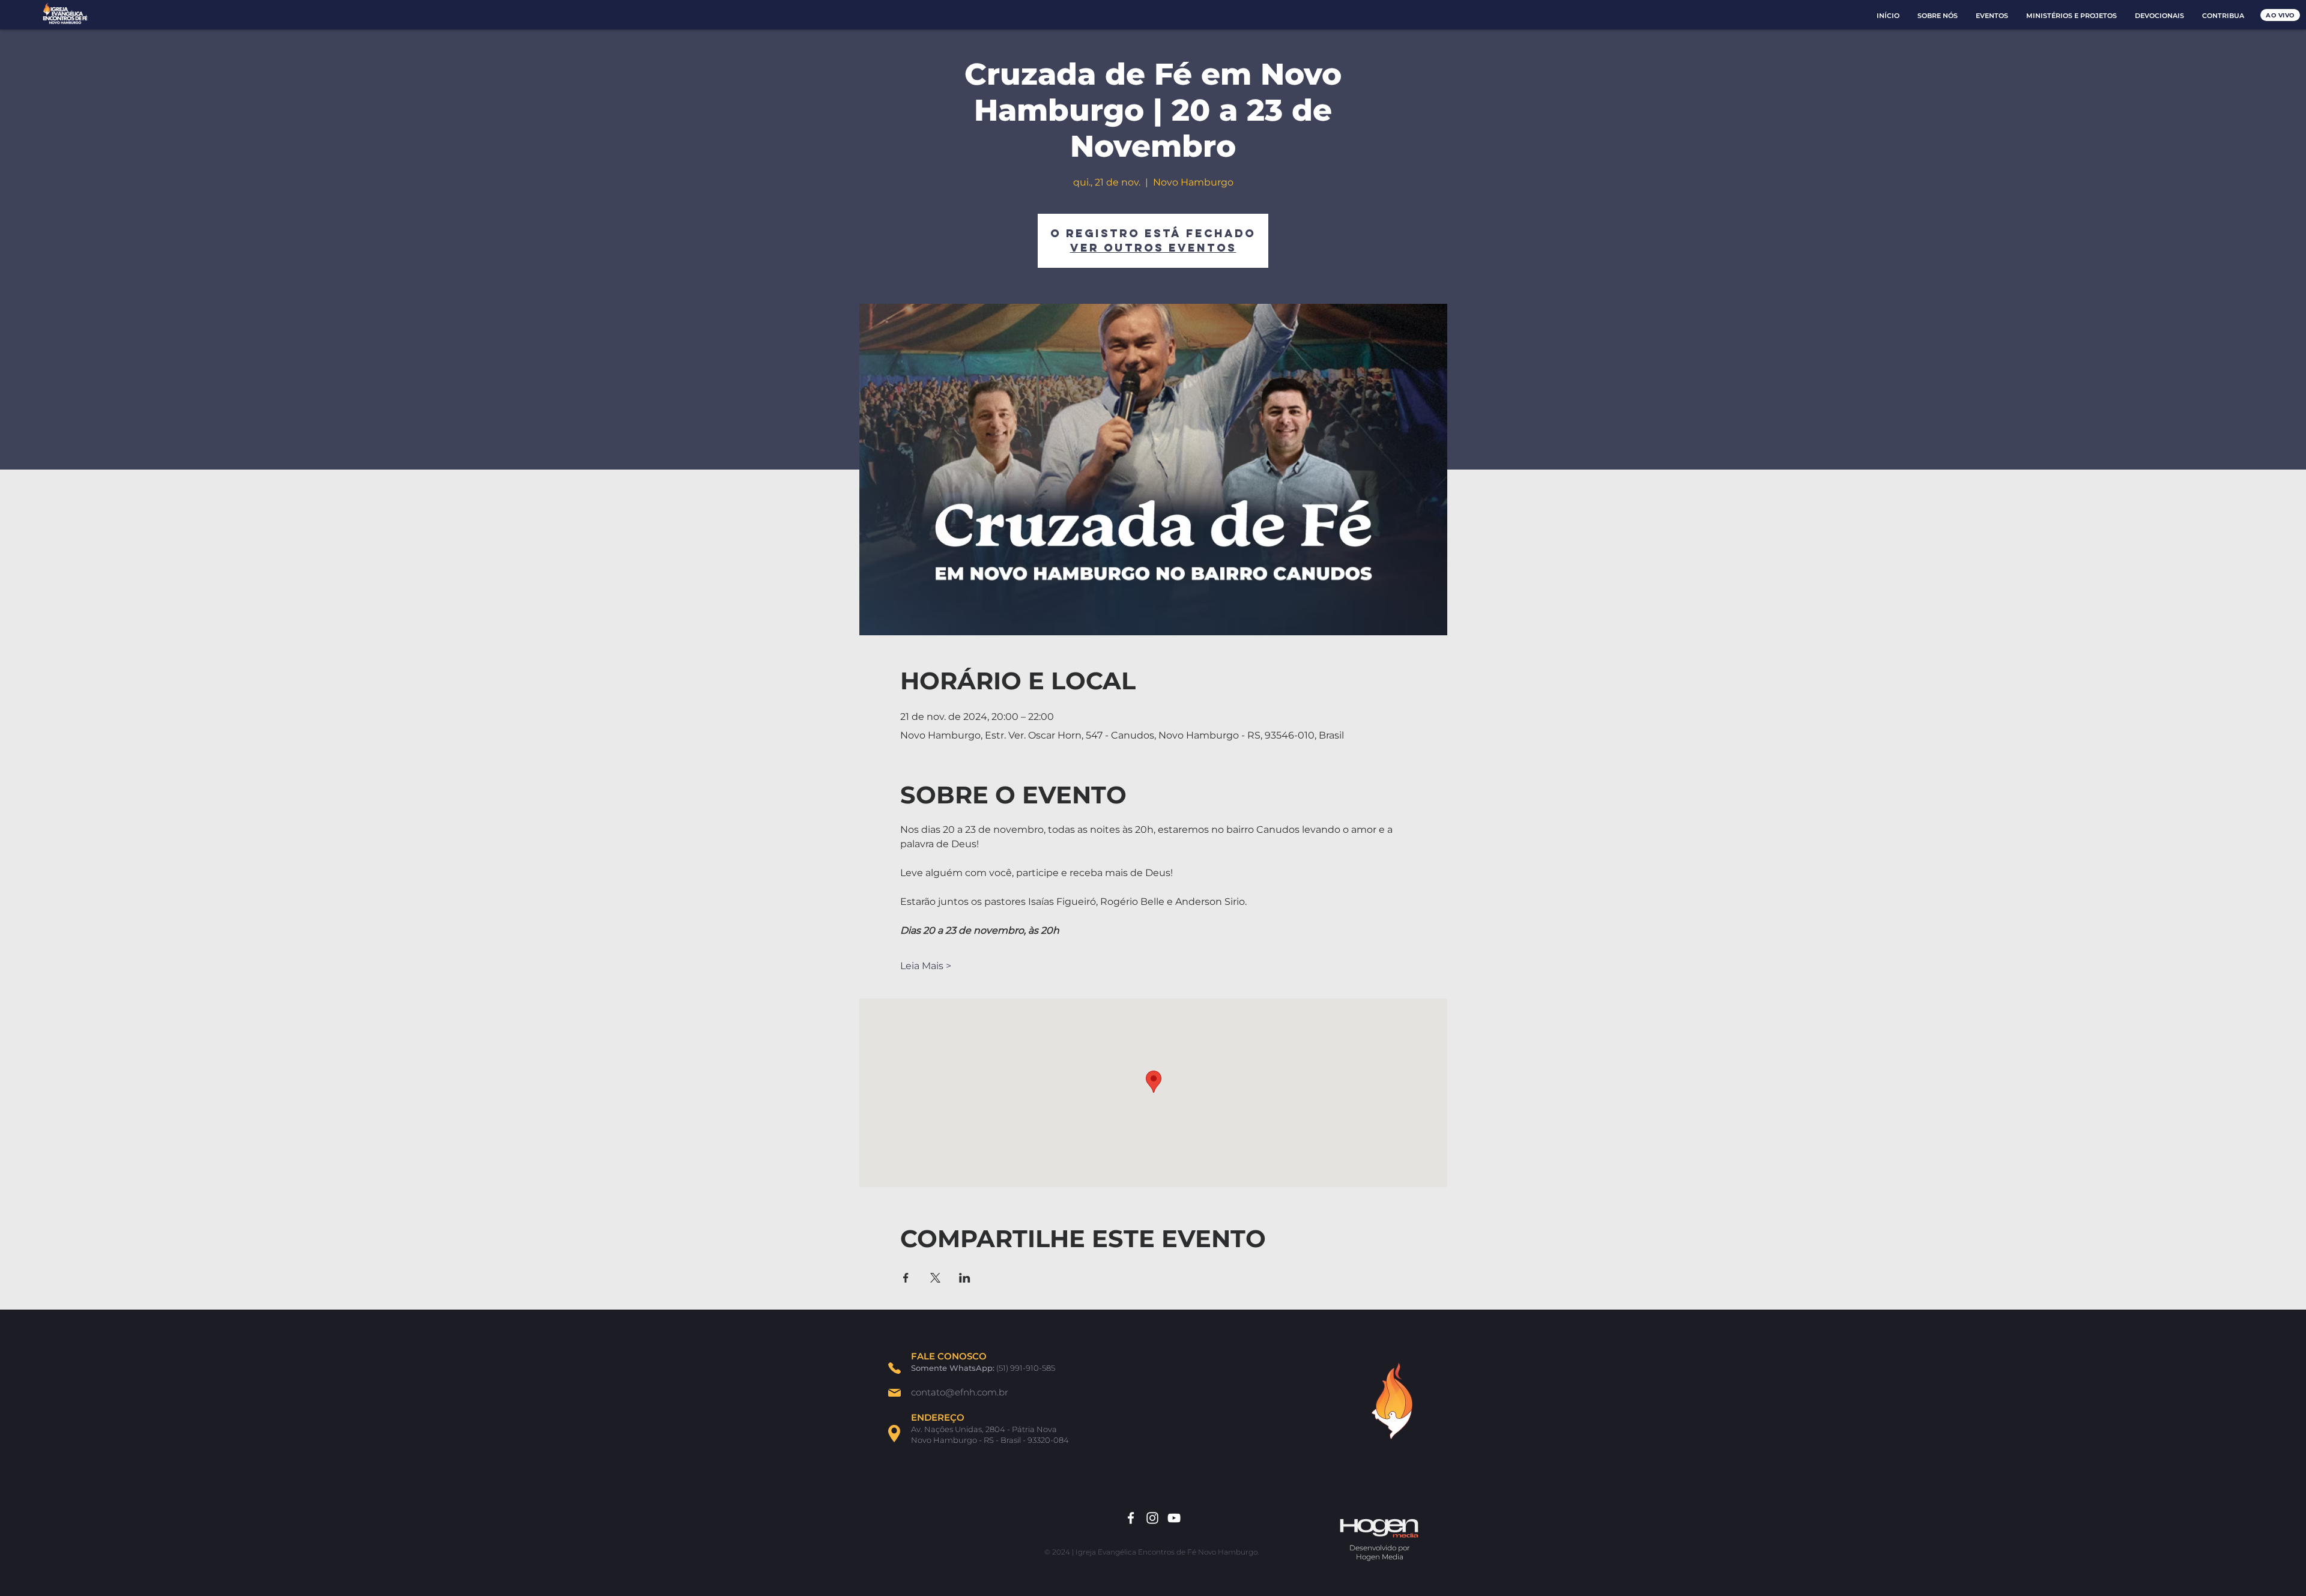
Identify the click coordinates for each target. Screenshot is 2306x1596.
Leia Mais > (926, 966)
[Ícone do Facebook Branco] (1131, 1518)
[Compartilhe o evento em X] (935, 1278)
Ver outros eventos (1153, 248)
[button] (1938, 16)
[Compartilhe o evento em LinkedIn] (965, 1278)
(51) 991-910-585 (1026, 1368)
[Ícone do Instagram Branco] (1152, 1518)
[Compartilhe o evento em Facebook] (906, 1278)
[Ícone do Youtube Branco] (1174, 1518)
